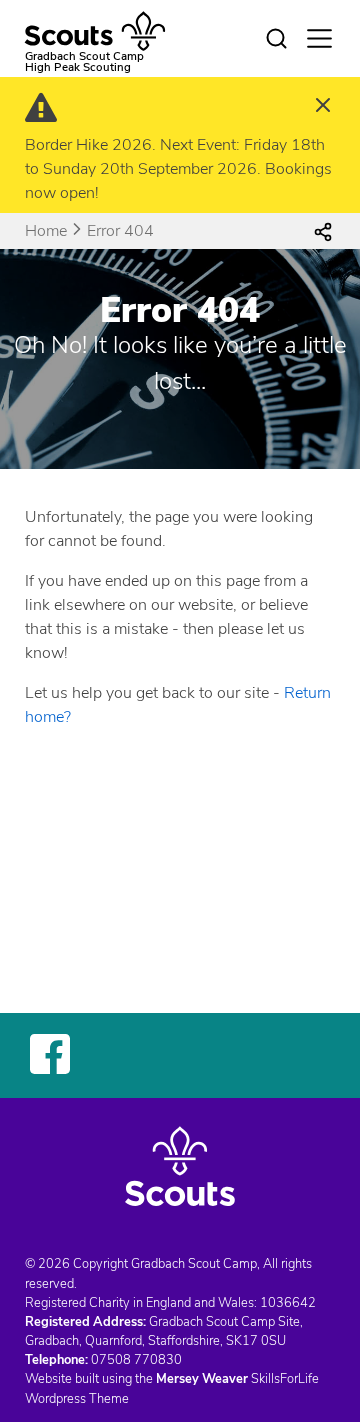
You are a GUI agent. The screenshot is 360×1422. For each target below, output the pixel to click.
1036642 (288, 1303)
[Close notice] (323, 107)
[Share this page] (323, 231)
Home (46, 231)
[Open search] (276, 39)
